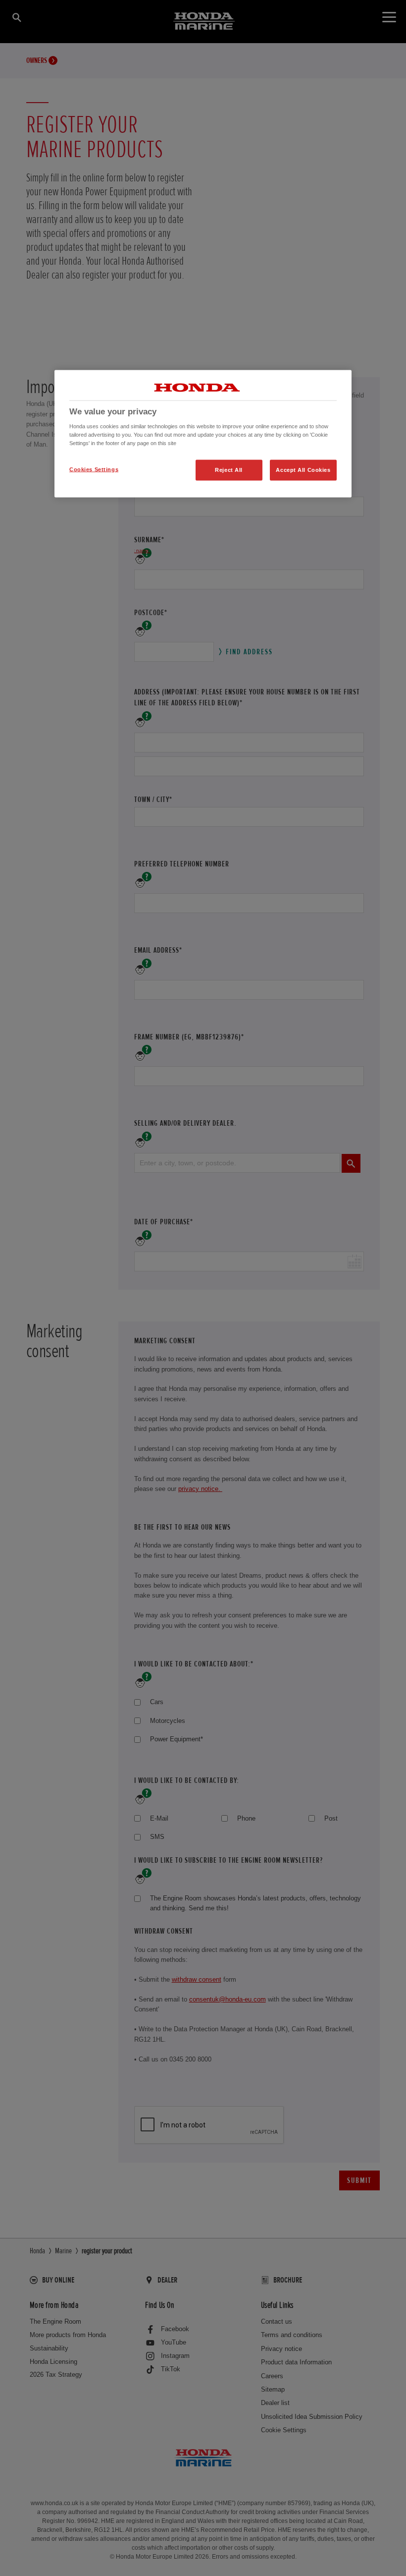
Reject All (229, 470)
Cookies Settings (94, 469)
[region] (203, 434)
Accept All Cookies (303, 470)
